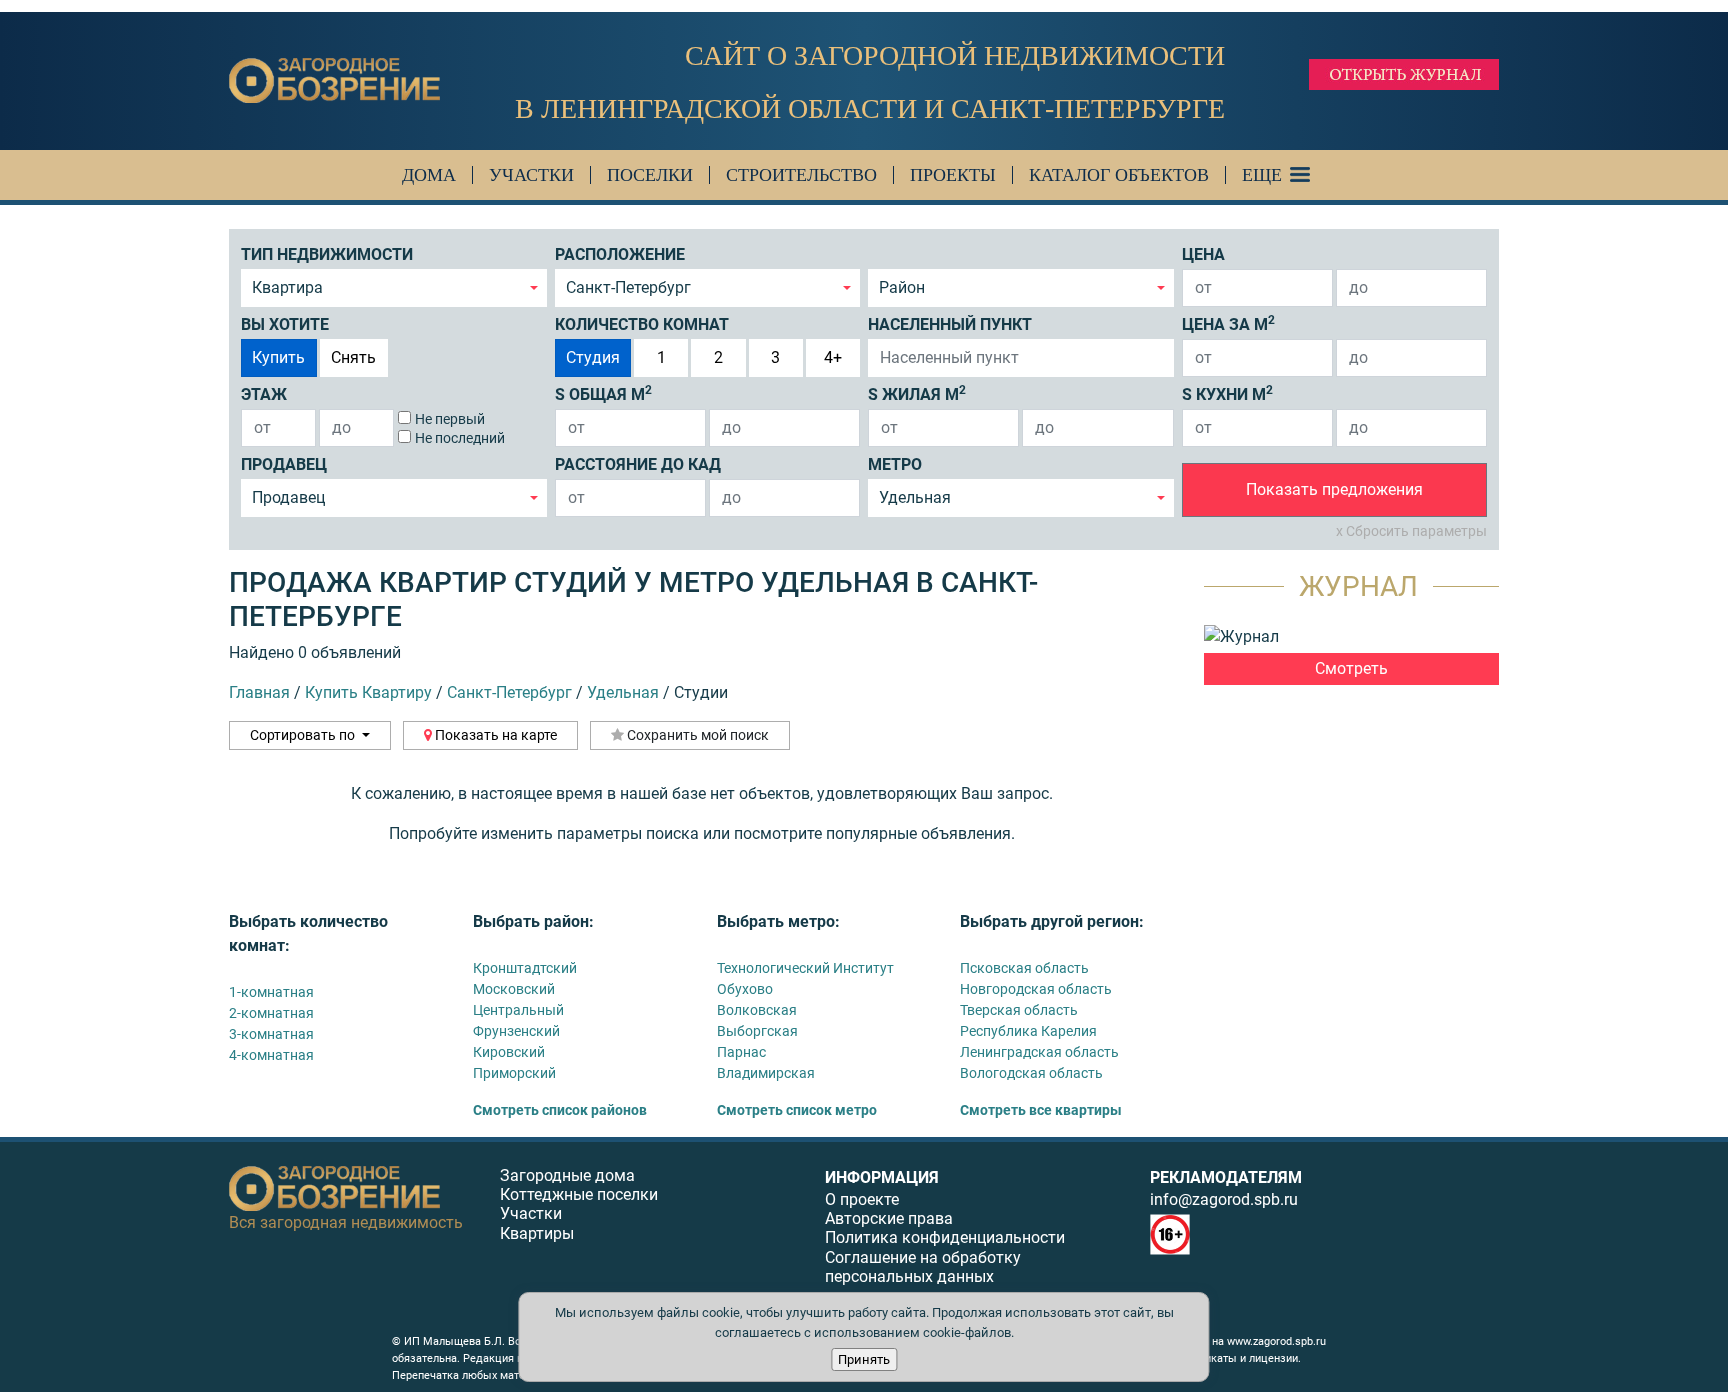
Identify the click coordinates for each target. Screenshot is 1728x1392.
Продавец (284, 464)
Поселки (650, 175)
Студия (593, 357)
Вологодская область (1031, 1073)
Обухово (745, 989)
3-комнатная (271, 1034)
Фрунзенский (516, 1031)
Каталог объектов (1119, 175)
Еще (1262, 175)
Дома (429, 175)
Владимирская (766, 1073)
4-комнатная (271, 1055)
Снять (353, 357)
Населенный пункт (950, 324)
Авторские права (889, 1218)
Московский (514, 989)
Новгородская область (1036, 989)
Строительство (801, 175)
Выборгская (757, 1031)
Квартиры (537, 1233)
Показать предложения (1334, 489)
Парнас (741, 1052)
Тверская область (1019, 1010)
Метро (895, 464)
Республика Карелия (1028, 1031)
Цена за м (1228, 323)
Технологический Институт (805, 968)
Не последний (460, 438)
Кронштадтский (525, 968)
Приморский (514, 1073)
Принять (864, 1359)
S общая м (603, 393)
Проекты (953, 175)
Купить (278, 357)
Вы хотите (285, 324)
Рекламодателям (1226, 1177)
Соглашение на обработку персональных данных (923, 1267)
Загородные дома (567, 1175)
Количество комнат (642, 324)
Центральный (518, 1010)
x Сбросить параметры (1411, 531)
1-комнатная (271, 992)
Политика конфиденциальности (945, 1237)
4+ (833, 357)
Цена (1203, 254)
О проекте (862, 1199)
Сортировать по (304, 735)
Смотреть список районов (560, 1110)
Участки (531, 175)
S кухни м (1227, 393)
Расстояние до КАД (638, 464)
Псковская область (1024, 968)
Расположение (620, 254)
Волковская (757, 1010)
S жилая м (917, 393)
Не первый (450, 419)
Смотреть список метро (797, 1110)
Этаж (264, 394)
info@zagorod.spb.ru (1224, 1199)
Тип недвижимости (327, 254)
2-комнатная (271, 1013)
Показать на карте (494, 735)
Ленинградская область (1039, 1052)
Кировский (509, 1052)
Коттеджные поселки (579, 1194)
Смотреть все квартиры (1041, 1110)
